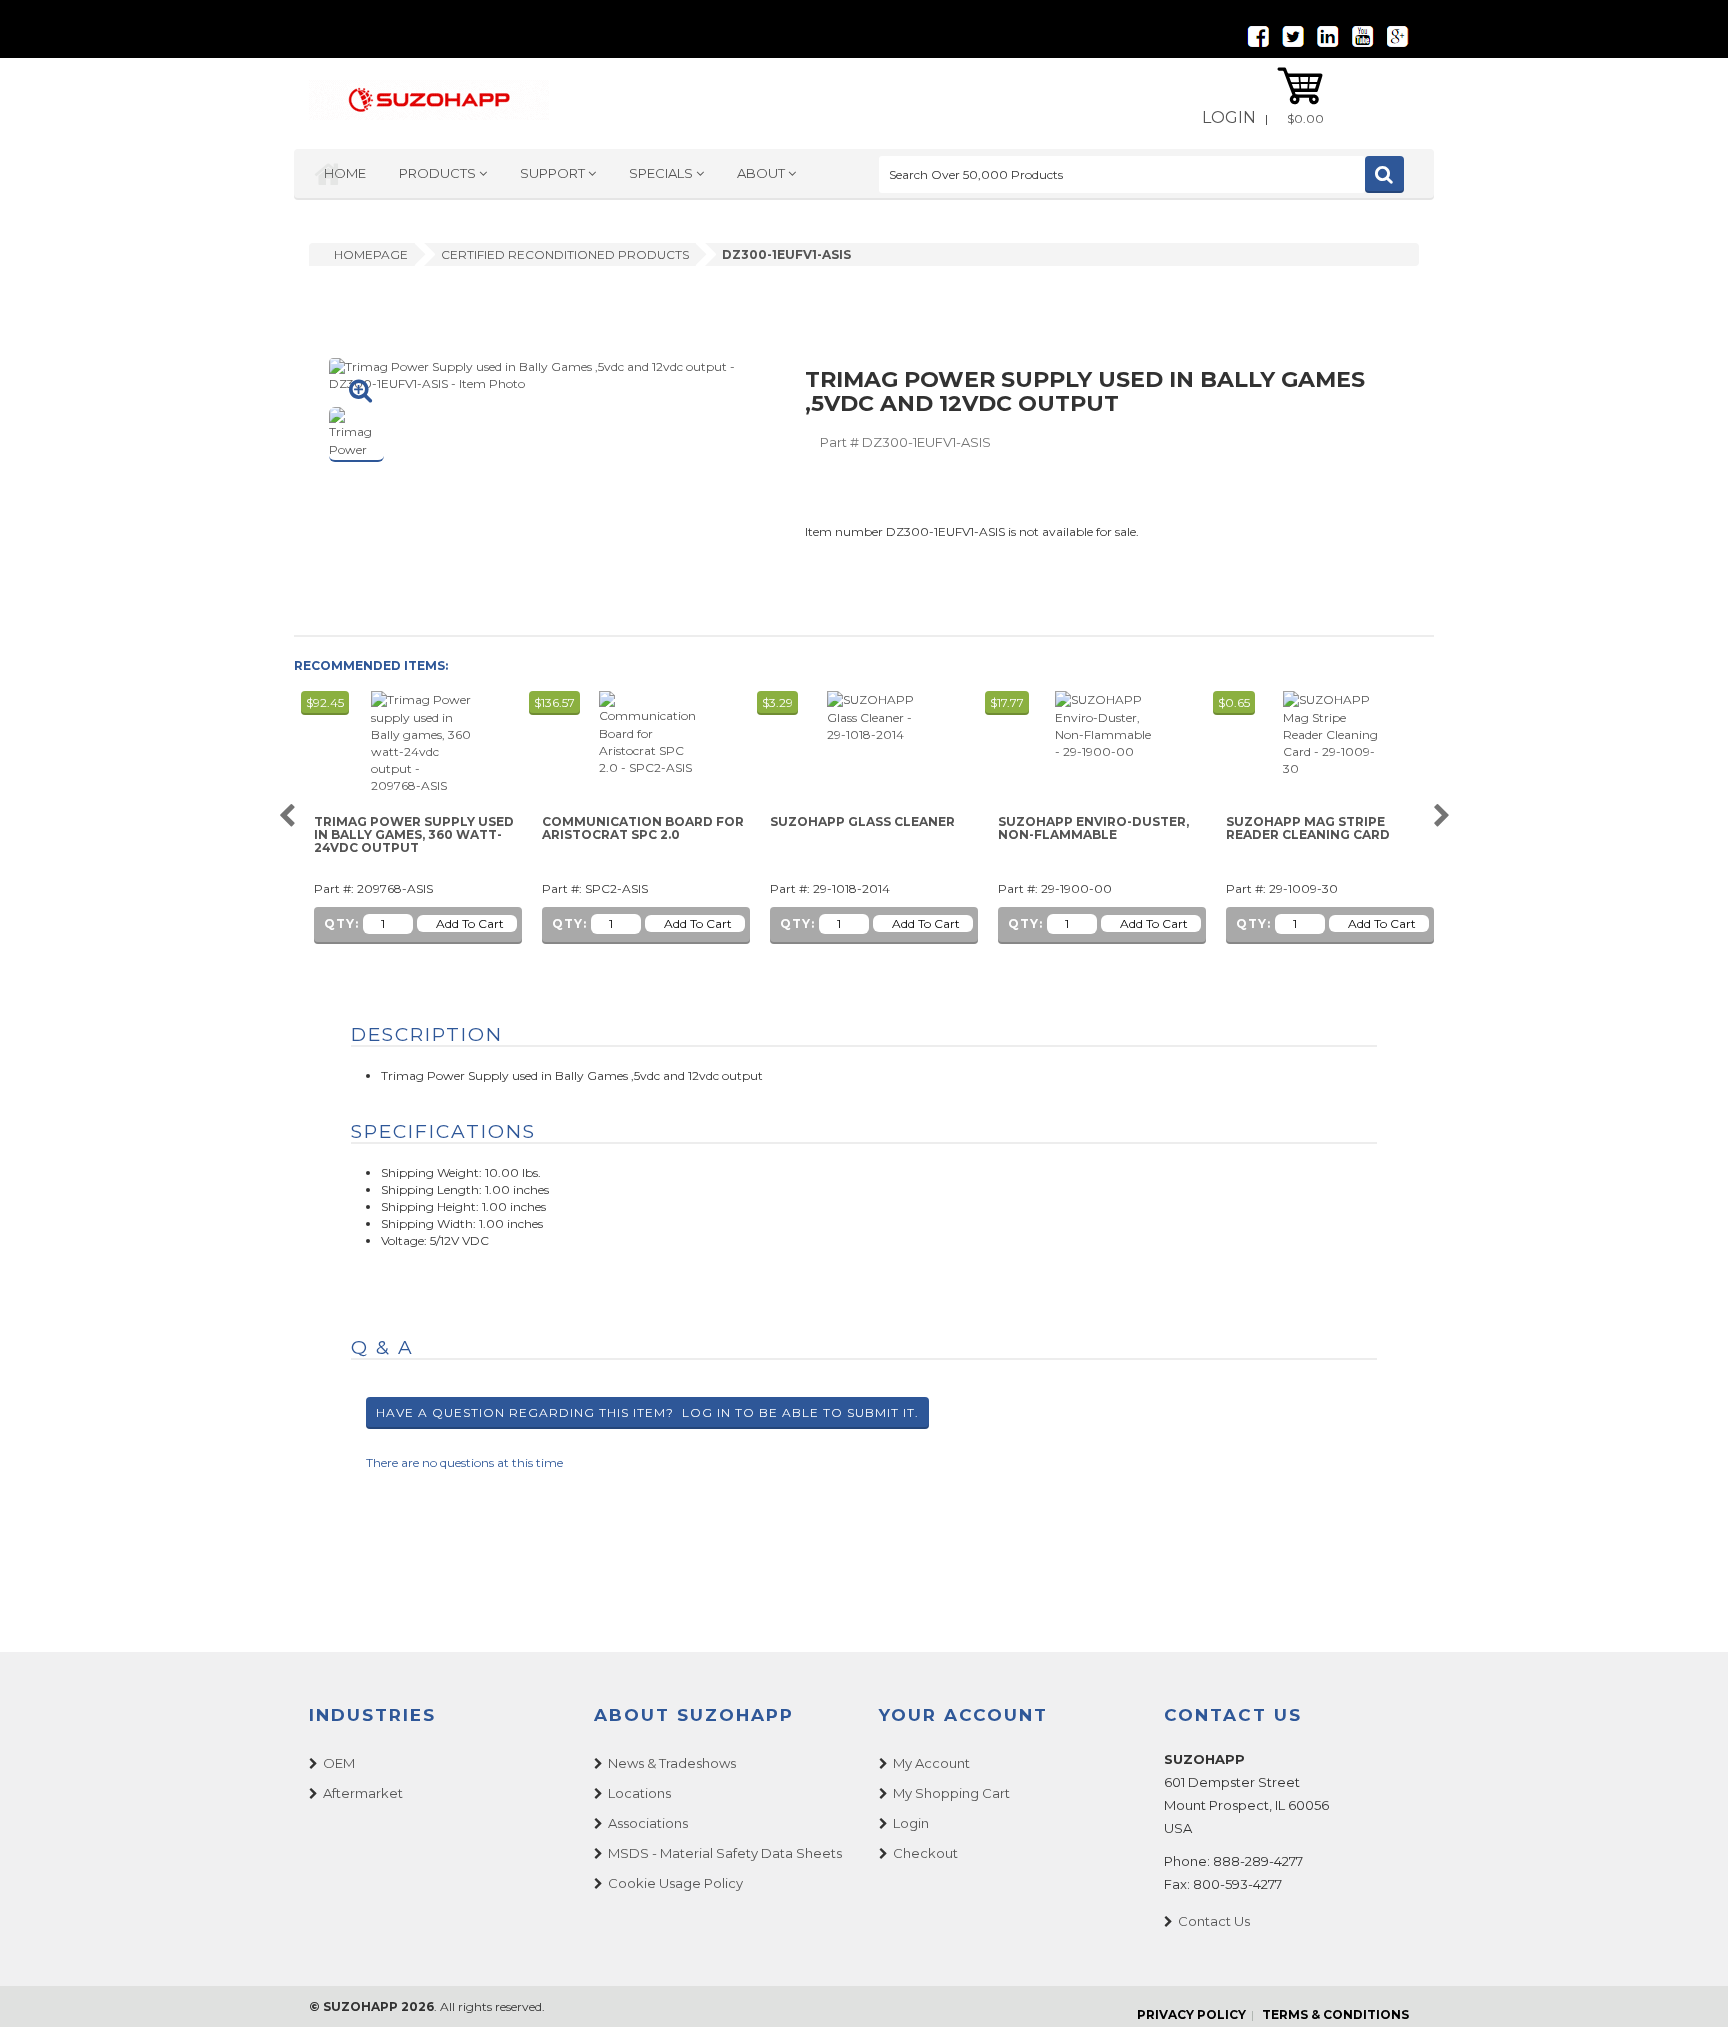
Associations (648, 1823)
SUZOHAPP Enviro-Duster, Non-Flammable (1093, 828)
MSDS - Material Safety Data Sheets (725, 1853)
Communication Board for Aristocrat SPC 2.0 (643, 828)
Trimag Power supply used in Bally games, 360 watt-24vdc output (414, 835)
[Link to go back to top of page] (1688, 1987)
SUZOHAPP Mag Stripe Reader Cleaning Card (1308, 828)
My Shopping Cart (951, 1793)
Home (345, 173)
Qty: (341, 923)
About (762, 173)
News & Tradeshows (672, 1763)
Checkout (925, 1853)
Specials (662, 173)
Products (439, 173)
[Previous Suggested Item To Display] (286, 816)
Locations (639, 1793)
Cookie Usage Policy (675, 1883)
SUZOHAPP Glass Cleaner (862, 822)
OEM (339, 1763)
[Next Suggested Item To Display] (1441, 816)
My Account (931, 1763)
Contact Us (1214, 1921)
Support (554, 173)
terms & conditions (1335, 2014)
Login (1229, 117)
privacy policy (1191, 2014)
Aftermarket (363, 1793)
